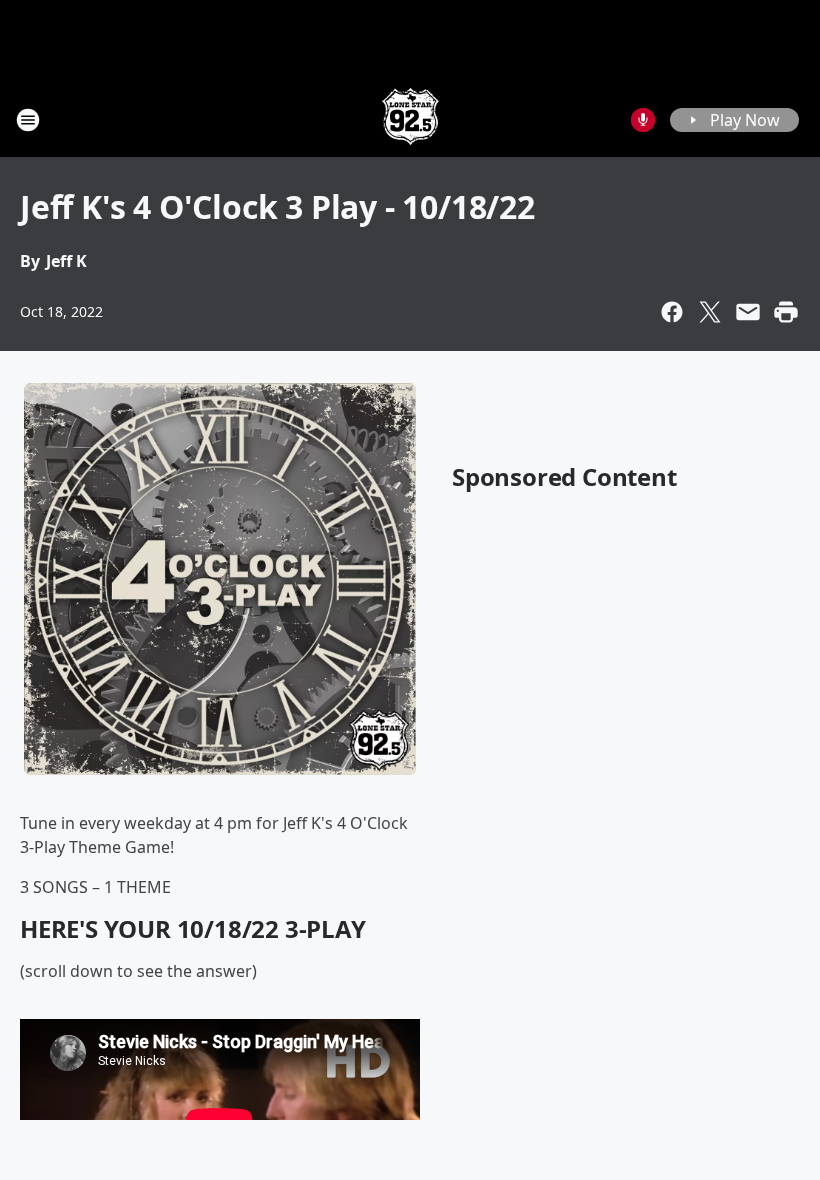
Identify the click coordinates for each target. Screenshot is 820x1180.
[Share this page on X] (710, 312)
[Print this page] (786, 312)
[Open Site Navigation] (28, 120)
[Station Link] (410, 119)
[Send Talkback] (643, 120)
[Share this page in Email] (748, 312)
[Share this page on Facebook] (672, 312)
